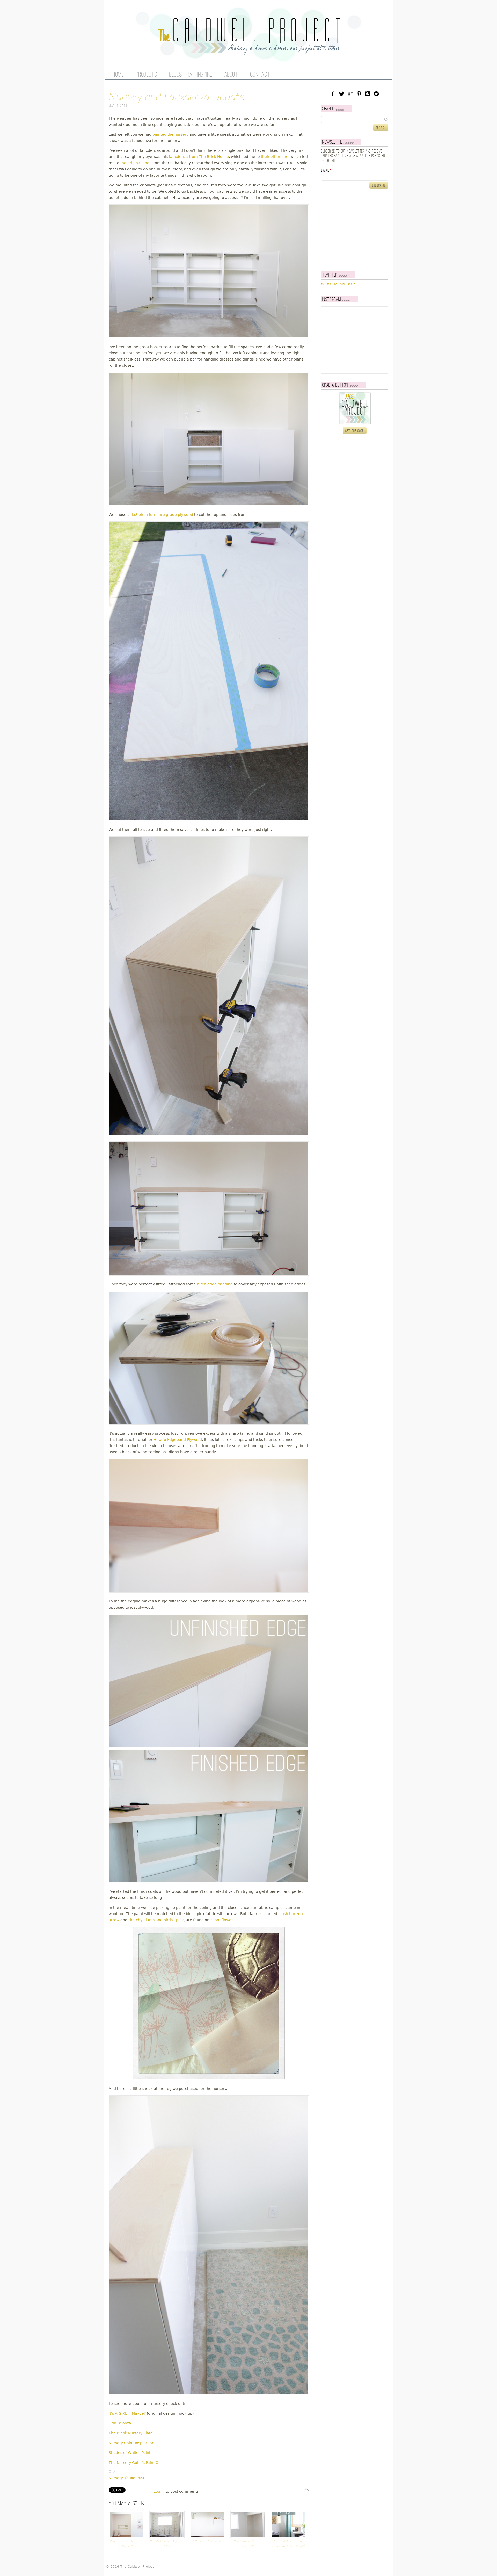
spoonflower (222, 1920)
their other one (275, 157)
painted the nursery (170, 134)
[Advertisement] (353, 230)
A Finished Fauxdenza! (208, 2541)
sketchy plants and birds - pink (156, 1920)
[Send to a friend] (307, 2491)
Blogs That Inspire (191, 75)
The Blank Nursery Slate (131, 2433)
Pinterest (359, 94)
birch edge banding (215, 1284)
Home (118, 75)
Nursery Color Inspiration (131, 2443)
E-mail (326, 171)
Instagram (368, 94)
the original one (135, 163)
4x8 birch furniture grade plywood (162, 515)
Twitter (342, 94)
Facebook (333, 94)
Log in (159, 2491)
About (231, 75)
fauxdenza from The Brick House (199, 157)
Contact (260, 75)
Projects (147, 75)
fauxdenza (135, 2478)
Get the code (355, 431)
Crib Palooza (120, 2423)
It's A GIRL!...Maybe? (127, 2413)
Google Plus (350, 94)
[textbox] (355, 119)
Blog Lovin (376, 94)
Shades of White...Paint (130, 2453)
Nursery (116, 2478)
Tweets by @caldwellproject (338, 285)
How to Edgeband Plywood (178, 1440)
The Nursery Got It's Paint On (135, 2463)
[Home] (248, 52)
